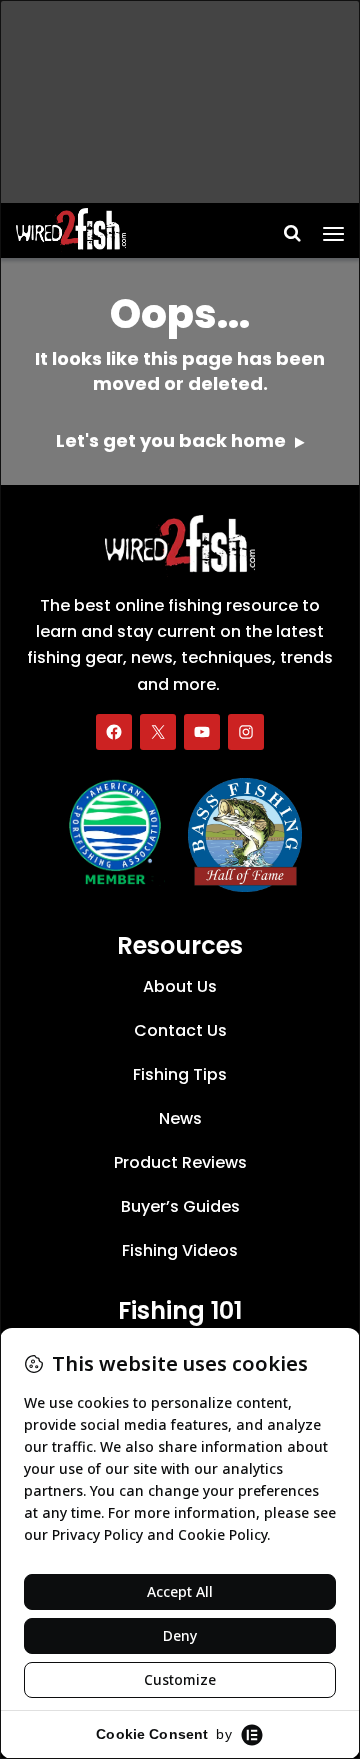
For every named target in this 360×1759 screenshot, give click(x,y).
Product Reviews (180, 1162)
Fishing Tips (180, 1074)
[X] (158, 732)
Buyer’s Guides (180, 1206)
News (180, 1118)
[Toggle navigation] (333, 227)
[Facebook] (114, 732)
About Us (180, 986)
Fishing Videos (180, 1250)
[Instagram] (246, 732)
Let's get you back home (173, 440)
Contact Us (180, 1030)
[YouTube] (202, 732)
